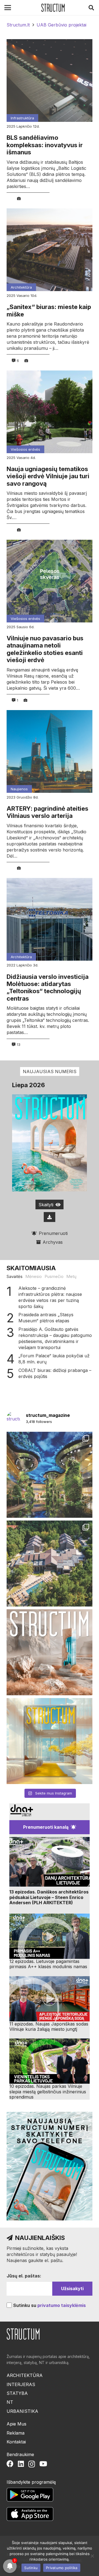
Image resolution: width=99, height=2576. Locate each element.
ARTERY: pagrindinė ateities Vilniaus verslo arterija (47, 812)
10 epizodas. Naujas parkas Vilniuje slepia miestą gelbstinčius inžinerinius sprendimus (48, 2091)
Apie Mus (16, 2424)
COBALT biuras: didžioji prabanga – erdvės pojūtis (55, 1373)
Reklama (16, 2433)
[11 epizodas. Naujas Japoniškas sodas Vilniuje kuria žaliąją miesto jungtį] (50, 1999)
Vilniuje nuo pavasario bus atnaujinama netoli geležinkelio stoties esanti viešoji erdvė (45, 649)
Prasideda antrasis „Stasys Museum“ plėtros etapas (46, 1318)
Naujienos (19, 789)
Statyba (17, 2393)
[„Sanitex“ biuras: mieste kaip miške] (50, 250)
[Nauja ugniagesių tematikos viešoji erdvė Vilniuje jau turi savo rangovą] (50, 412)
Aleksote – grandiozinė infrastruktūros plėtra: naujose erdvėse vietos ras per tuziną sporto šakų (50, 1297)
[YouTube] (43, 2464)
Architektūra (21, 287)
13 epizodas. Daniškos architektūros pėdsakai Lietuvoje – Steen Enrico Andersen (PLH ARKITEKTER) (49, 1897)
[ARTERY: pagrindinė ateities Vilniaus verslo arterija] (50, 751)
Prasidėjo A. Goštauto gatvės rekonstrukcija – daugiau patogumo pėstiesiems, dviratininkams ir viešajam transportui (55, 1338)
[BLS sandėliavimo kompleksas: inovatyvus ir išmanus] (50, 80)
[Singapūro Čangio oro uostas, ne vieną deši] (50, 1475)
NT (10, 2402)
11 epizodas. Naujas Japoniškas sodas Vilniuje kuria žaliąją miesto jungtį (49, 2026)
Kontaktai (16, 2442)
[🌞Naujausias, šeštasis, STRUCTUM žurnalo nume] (50, 1741)
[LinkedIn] (21, 2464)
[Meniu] (8, 8)
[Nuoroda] (53, 8)
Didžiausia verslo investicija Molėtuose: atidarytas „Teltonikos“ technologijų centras (48, 988)
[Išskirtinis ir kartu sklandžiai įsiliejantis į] (50, 1564)
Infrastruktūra (22, 118)
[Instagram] (32, 2464)
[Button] (50, 1217)
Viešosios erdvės (25, 449)
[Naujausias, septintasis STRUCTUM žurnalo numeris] (50, 1652)
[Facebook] (10, 2464)
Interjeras (21, 2384)
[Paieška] (91, 8)
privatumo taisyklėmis (62, 2305)
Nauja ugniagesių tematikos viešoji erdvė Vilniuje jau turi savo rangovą (48, 476)
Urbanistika (22, 2411)
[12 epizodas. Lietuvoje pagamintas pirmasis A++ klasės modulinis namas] (50, 1936)
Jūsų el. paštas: (24, 2276)
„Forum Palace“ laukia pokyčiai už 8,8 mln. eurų (54, 1359)
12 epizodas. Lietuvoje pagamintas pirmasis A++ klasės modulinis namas (48, 1964)
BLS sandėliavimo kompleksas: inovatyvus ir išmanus (45, 145)
